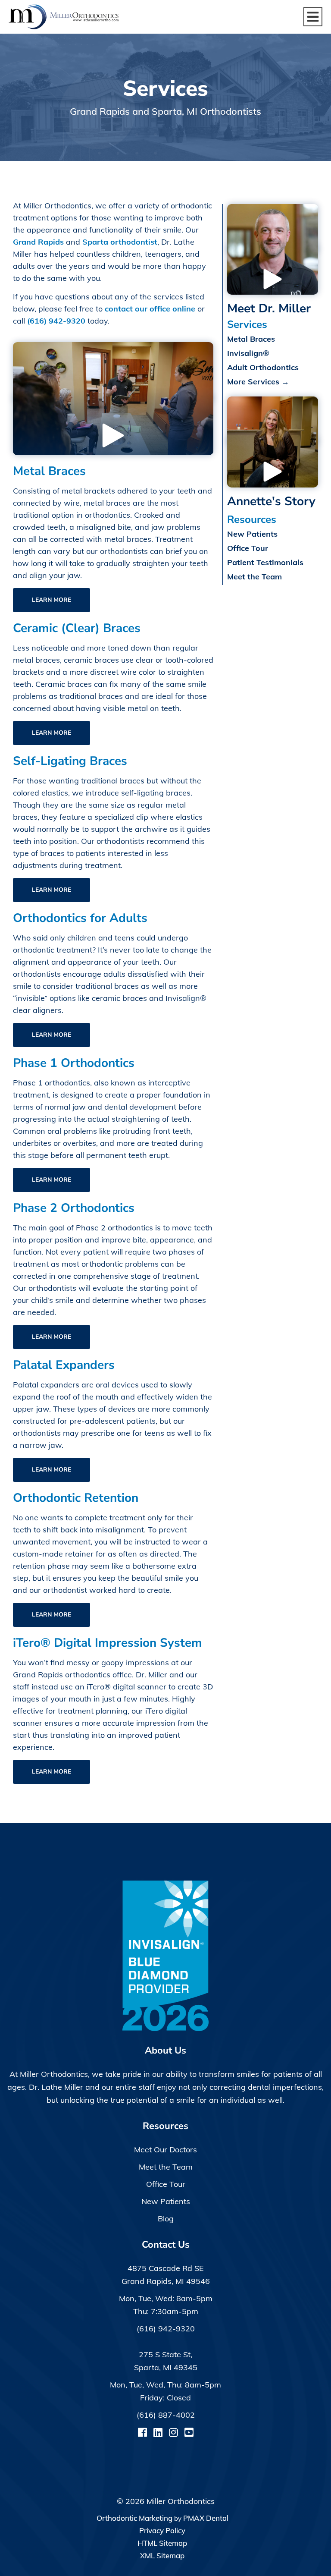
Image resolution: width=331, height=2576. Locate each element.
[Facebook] (142, 2432)
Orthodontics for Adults (80, 918)
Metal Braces (49, 471)
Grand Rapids (38, 242)
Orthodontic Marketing (134, 2518)
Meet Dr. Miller (269, 308)
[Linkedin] (158, 2432)
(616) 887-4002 (166, 2415)
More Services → (258, 382)
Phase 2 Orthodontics (74, 1208)
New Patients (252, 534)
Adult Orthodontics (263, 367)
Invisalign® (248, 353)
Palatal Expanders (64, 1365)
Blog (166, 2219)
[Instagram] (173, 2432)
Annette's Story (271, 501)
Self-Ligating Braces (70, 761)
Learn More (52, 600)
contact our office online (150, 309)
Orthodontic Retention (76, 1498)
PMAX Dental (206, 2518)
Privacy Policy (162, 2530)
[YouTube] (189, 2432)
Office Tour (248, 548)
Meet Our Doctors (165, 2150)
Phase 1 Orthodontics (74, 1063)
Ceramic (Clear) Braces (77, 628)
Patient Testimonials (265, 562)
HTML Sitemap (162, 2543)
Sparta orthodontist (120, 242)
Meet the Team (254, 577)
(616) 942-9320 (56, 321)
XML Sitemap (162, 2556)
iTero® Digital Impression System (108, 1643)
